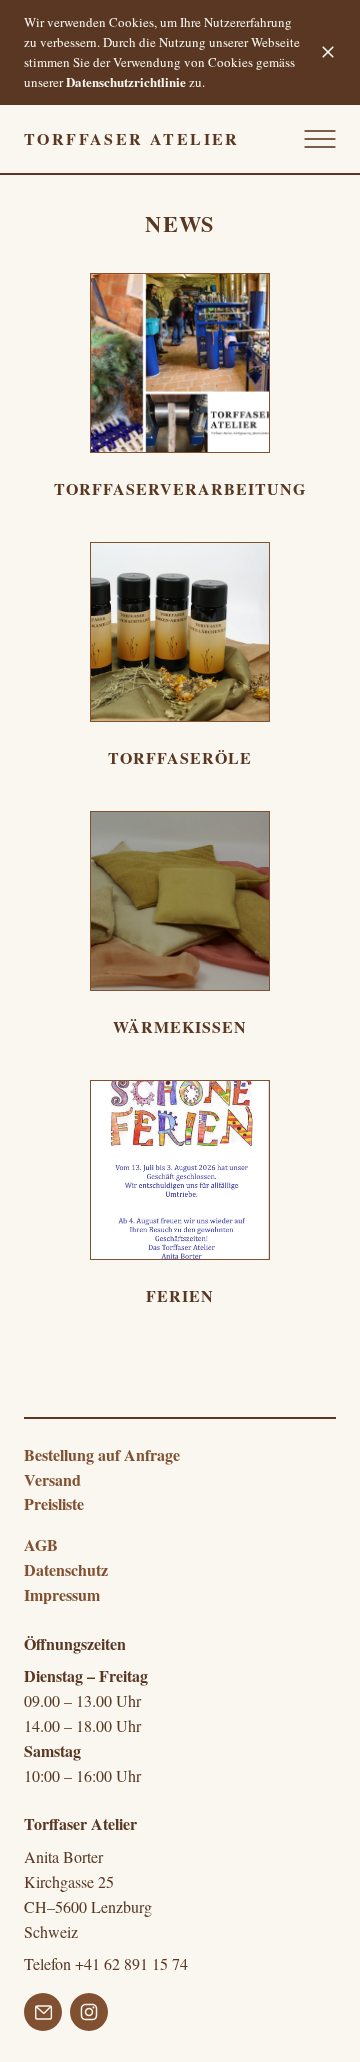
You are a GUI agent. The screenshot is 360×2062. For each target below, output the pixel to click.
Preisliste (54, 1503)
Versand (52, 1479)
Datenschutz (66, 1569)
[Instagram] (89, 2015)
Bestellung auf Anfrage (102, 1454)
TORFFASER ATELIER (132, 138)
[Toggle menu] (316, 139)
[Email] (43, 2015)
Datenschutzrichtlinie (126, 81)
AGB (41, 1544)
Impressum (62, 1594)
